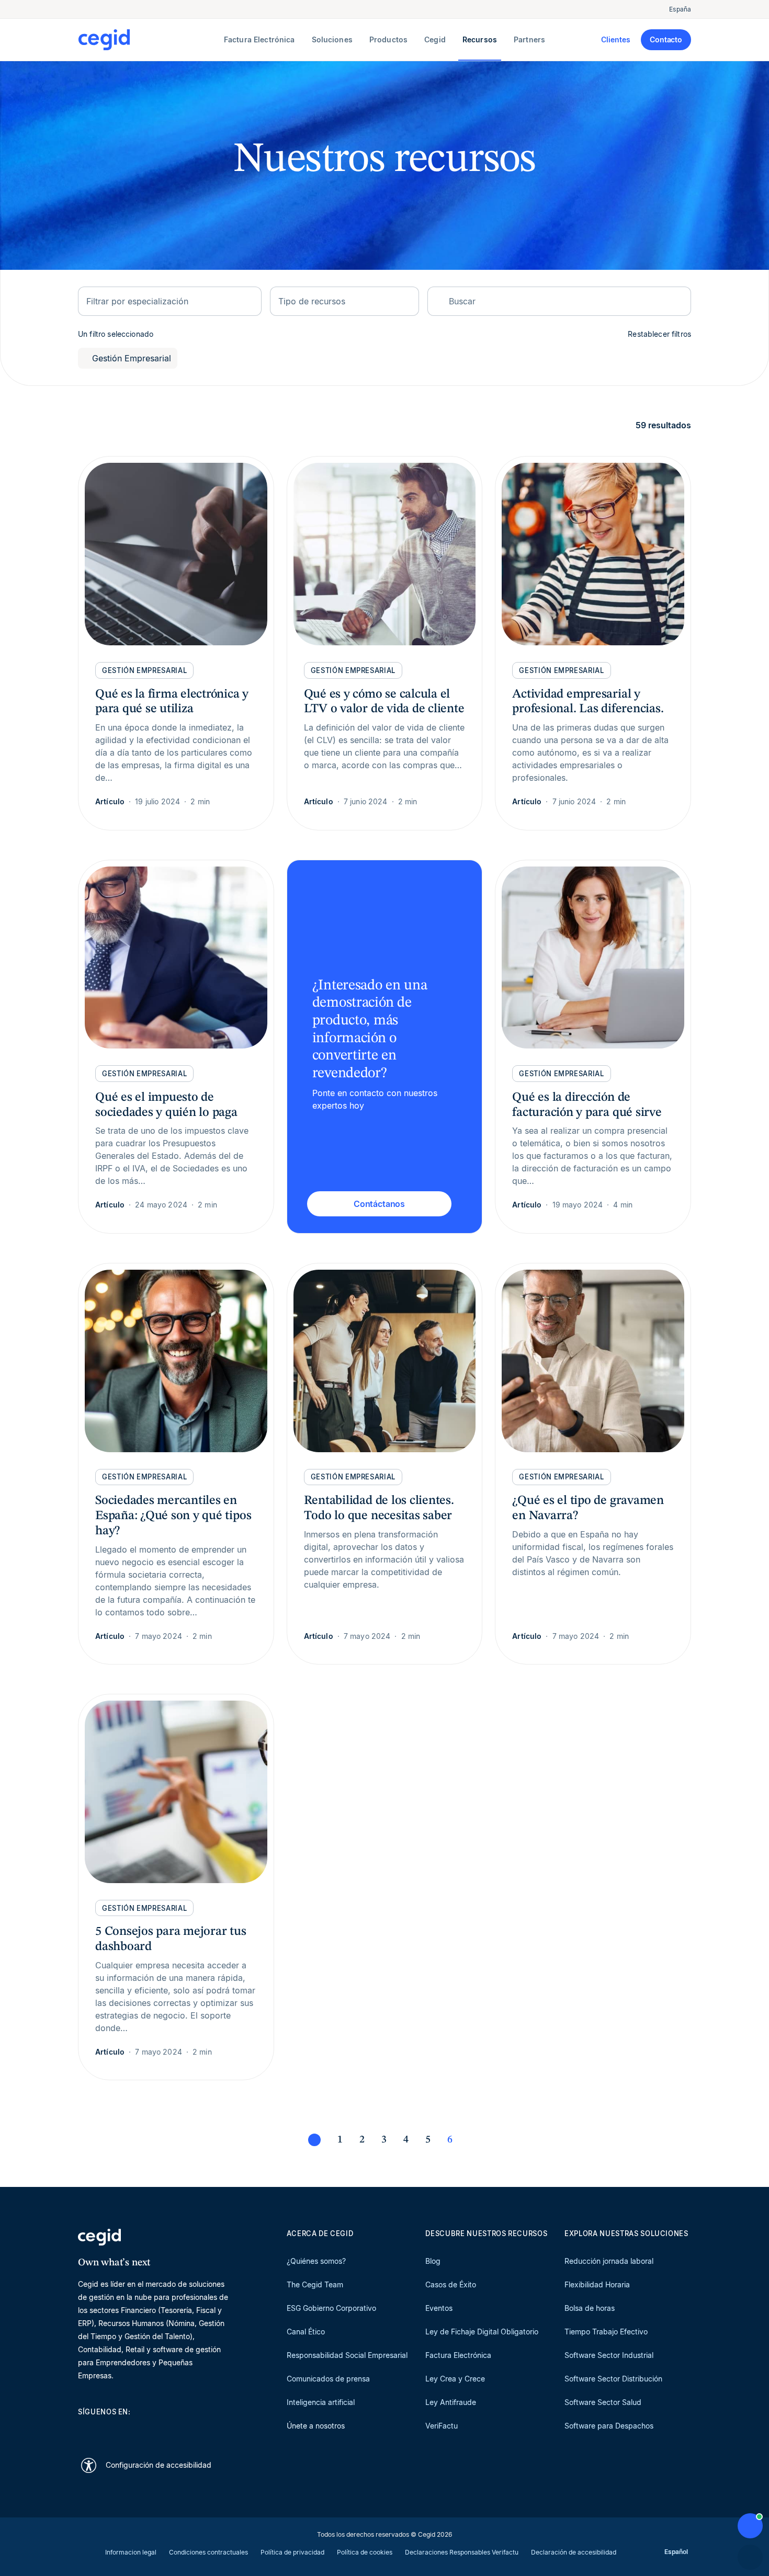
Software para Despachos (609, 2426)
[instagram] (133, 2430)
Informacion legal (131, 2552)
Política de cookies (365, 2552)
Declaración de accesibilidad (574, 2552)
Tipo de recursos (312, 301)
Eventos (439, 2308)
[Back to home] (149, 40)
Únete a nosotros (316, 2426)
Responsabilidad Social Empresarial (347, 2355)
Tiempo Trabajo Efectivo (606, 2332)
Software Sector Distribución (613, 2379)
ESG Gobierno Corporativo (331, 2308)
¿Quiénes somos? (316, 2261)
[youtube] (108, 2430)
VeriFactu (442, 2426)
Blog (433, 2261)
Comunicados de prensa (328, 2379)
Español (676, 2552)
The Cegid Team (315, 2284)
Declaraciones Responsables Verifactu (462, 2552)
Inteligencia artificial (321, 2402)
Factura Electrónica (458, 2355)
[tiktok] (159, 2430)
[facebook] (184, 2430)
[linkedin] (83, 2430)
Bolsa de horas (590, 2308)
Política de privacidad (292, 2552)
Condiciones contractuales (208, 2552)
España (680, 9)
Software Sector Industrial (609, 2355)
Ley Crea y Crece (455, 2379)
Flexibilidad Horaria (597, 2284)
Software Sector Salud (603, 2402)
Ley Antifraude (451, 2402)
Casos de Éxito (451, 2284)
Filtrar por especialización (137, 301)
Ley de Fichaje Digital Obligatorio (482, 2332)
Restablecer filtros (659, 334)
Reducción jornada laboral (609, 2261)
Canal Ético (306, 2332)
